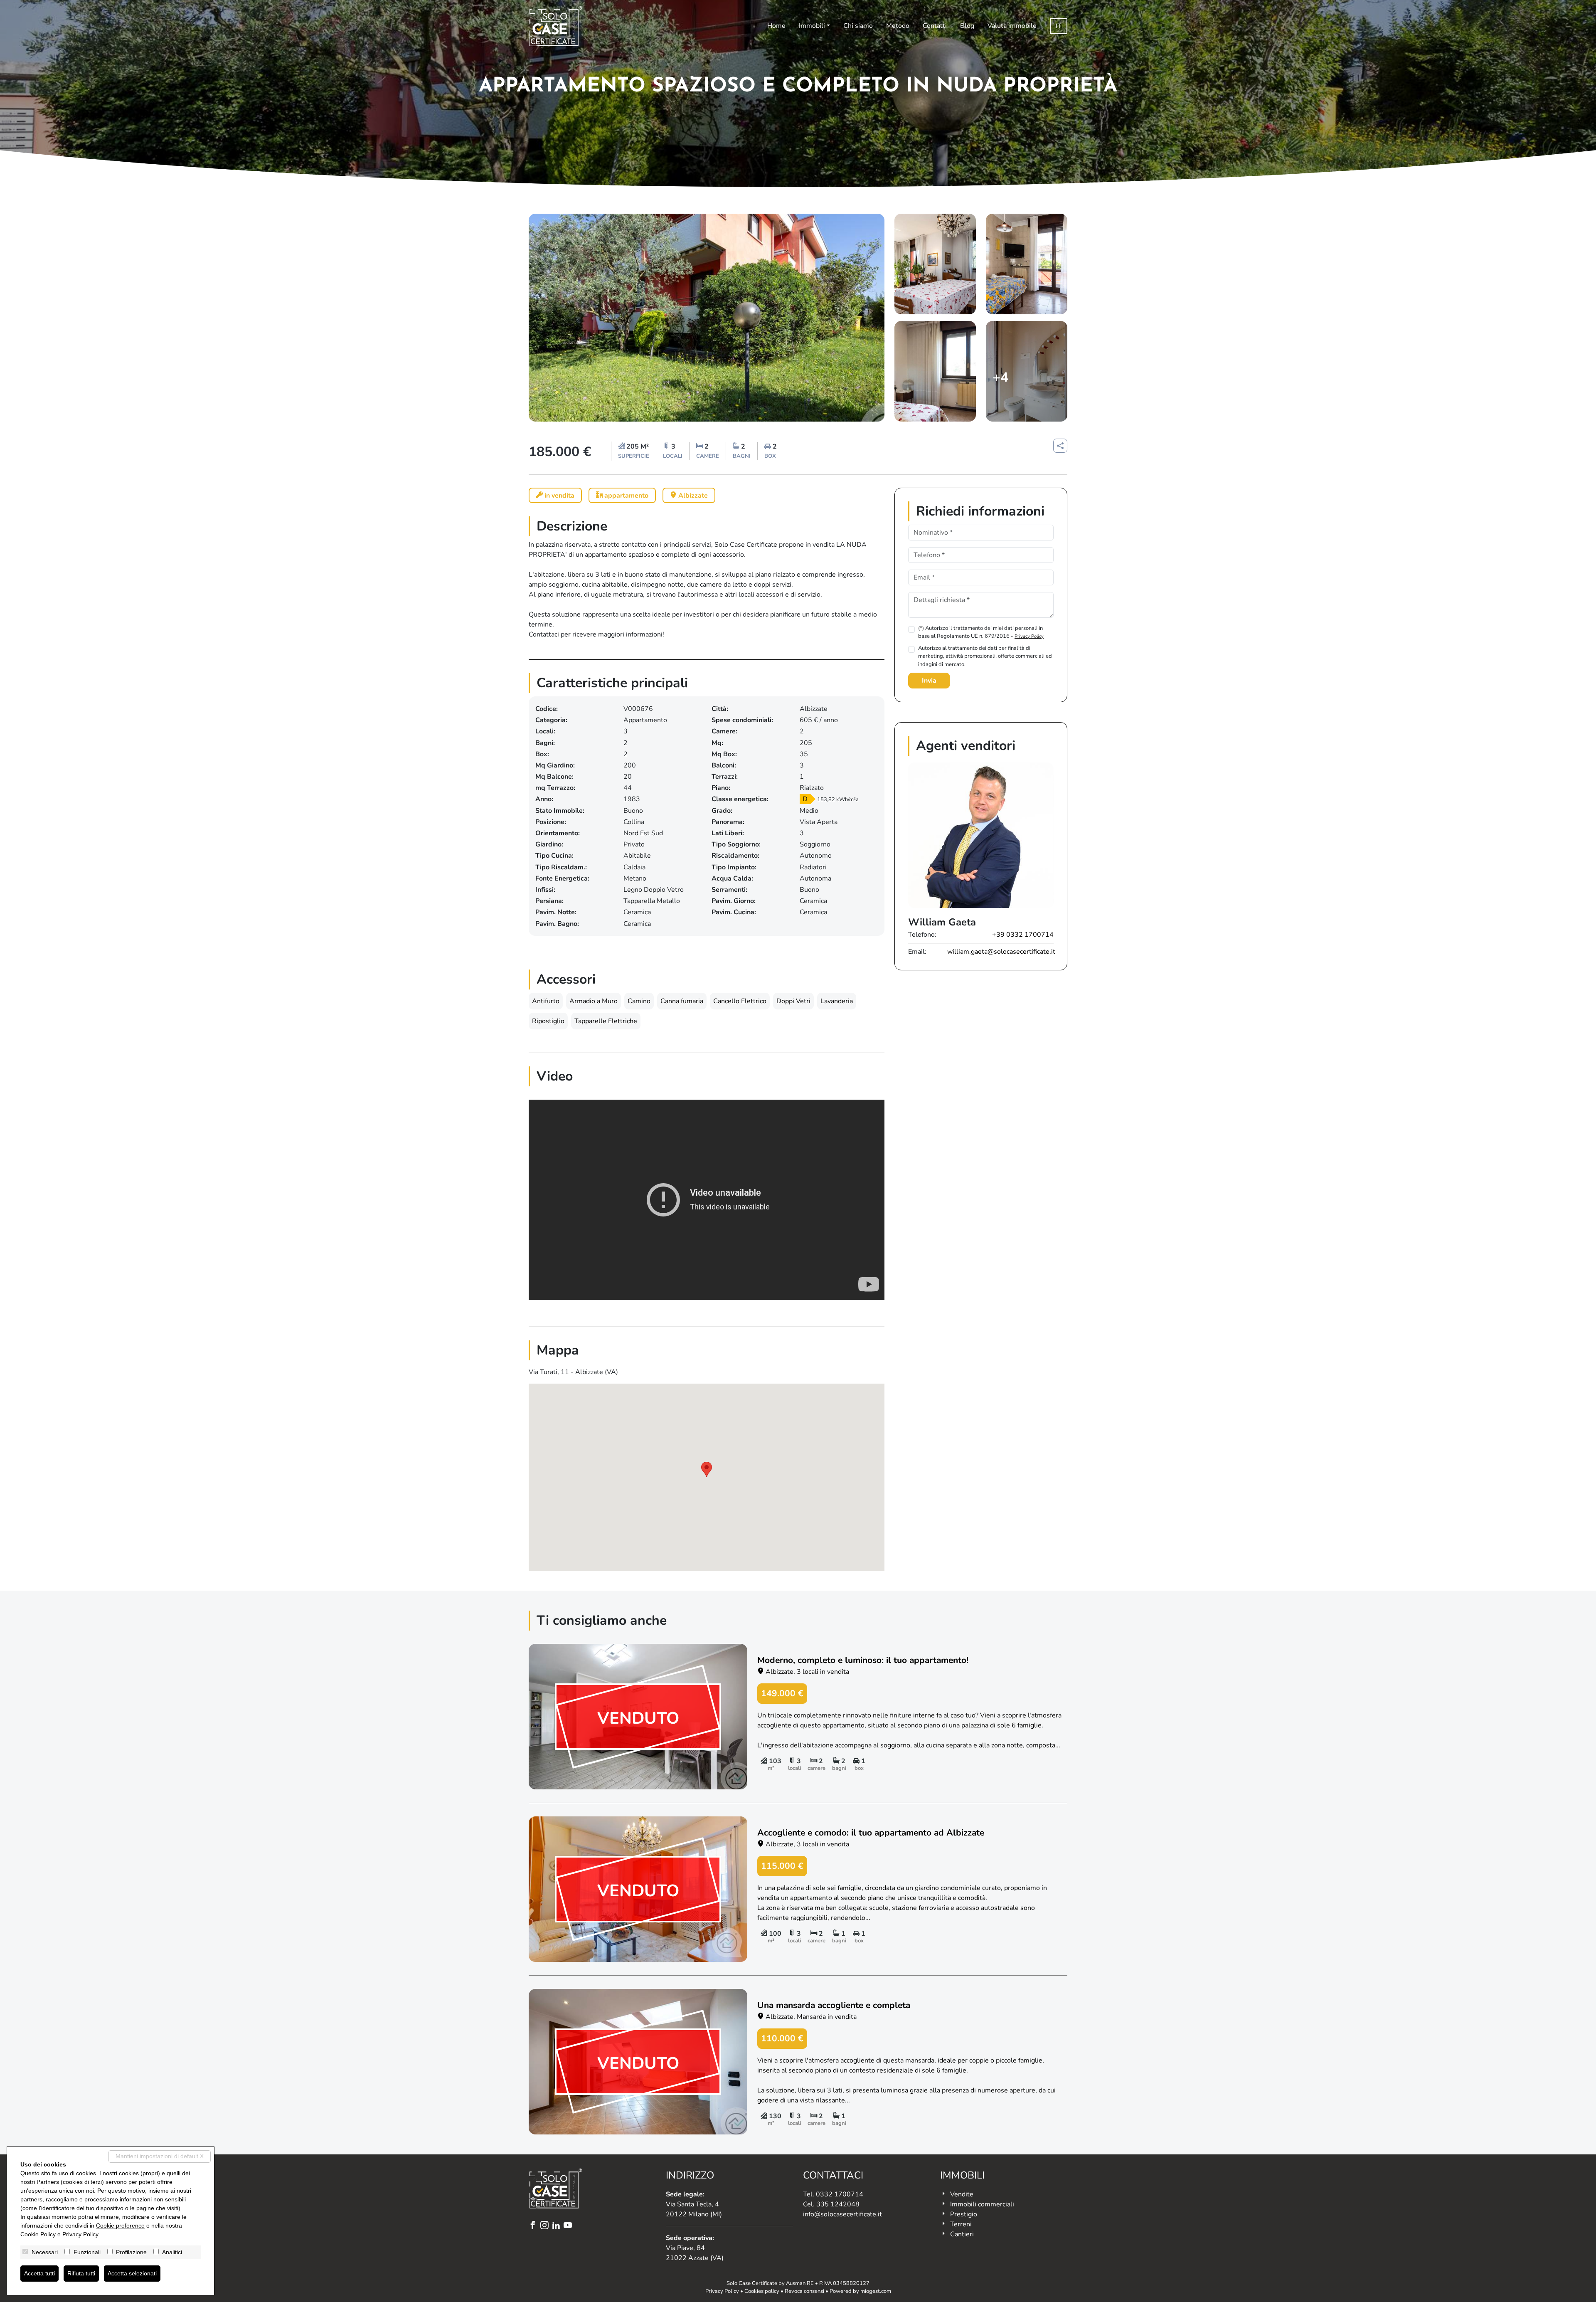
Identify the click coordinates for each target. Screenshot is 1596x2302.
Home (776, 26)
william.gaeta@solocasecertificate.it (1001, 952)
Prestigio (964, 2214)
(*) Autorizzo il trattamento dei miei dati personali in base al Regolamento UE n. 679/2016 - (981, 632)
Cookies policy (762, 2291)
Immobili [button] (812, 26)
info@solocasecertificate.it (842, 2214)
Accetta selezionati (132, 2273)
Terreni (961, 2224)
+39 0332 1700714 (1023, 935)
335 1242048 (838, 2204)
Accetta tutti (39, 2273)
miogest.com (876, 2291)
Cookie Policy (38, 2234)
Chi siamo (858, 26)
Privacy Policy (1029, 636)
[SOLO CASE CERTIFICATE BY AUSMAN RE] (556, 26)
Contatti (935, 26)
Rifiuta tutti (81, 2273)
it (1059, 26)
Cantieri (962, 2234)
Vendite (962, 2194)
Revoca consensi (804, 2291)
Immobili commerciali (982, 2204)
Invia (929, 681)
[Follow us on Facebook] (534, 2226)
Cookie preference (120, 2226)
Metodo (898, 26)
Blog (967, 26)
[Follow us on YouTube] (569, 2226)
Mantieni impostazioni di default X (160, 2156)
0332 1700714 (840, 2194)
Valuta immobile (1012, 26)
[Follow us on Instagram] (546, 2226)
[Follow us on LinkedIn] (558, 2226)
